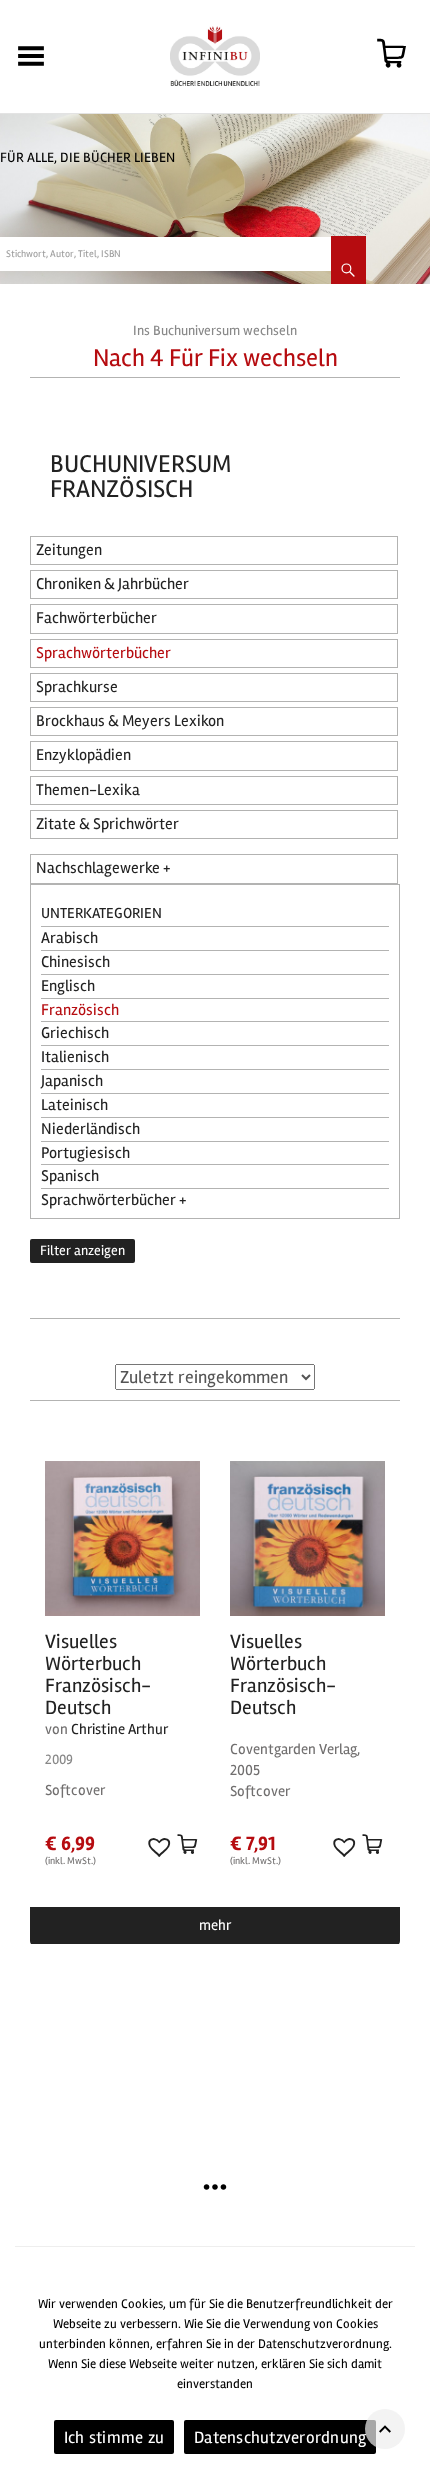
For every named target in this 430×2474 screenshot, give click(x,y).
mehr (215, 1925)
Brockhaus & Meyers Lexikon (130, 721)
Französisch (80, 1010)
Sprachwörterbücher (103, 653)
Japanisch (72, 1081)
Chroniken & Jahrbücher (112, 584)
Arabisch (69, 938)
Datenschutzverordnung (280, 2437)
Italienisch (75, 1057)
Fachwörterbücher (96, 618)
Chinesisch (75, 962)
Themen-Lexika (88, 790)
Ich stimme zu (114, 2437)
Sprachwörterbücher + (113, 1200)
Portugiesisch (85, 1153)
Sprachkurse (77, 687)
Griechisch (75, 1033)
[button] (156, 1846)
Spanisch (70, 1176)
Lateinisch (74, 1105)
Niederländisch (90, 1129)
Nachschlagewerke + (103, 868)
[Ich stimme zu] (405, 2377)
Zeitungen (69, 550)
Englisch (68, 986)
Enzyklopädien (83, 755)
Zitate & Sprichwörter (107, 824)
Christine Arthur (119, 1729)
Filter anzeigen (82, 1250)
